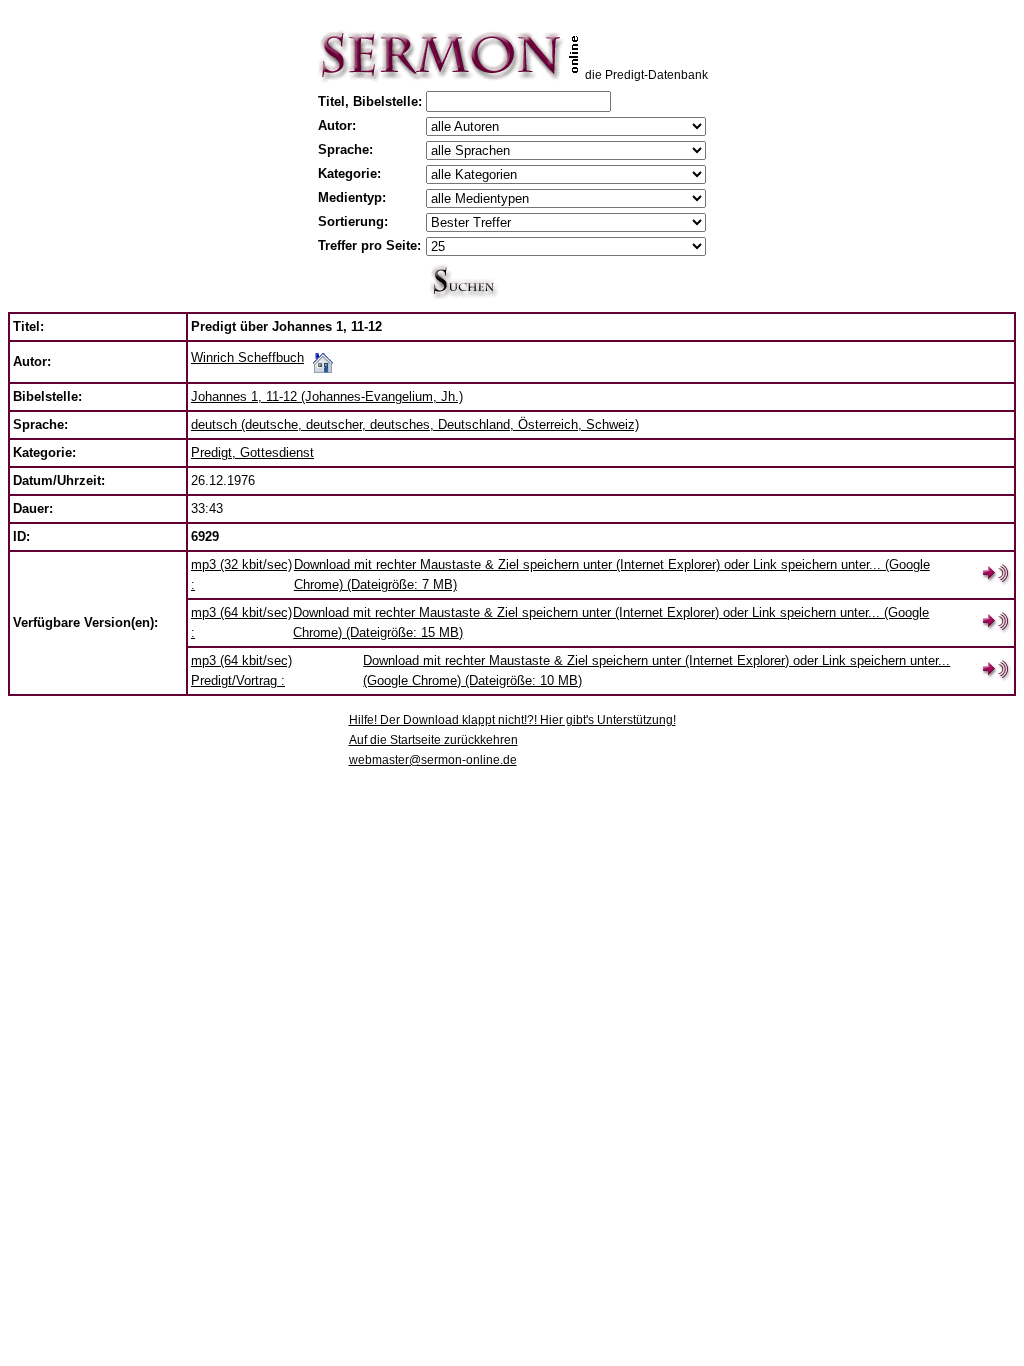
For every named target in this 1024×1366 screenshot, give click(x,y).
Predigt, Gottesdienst (252, 452)
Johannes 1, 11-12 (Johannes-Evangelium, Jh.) (327, 396)
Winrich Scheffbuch (247, 357)
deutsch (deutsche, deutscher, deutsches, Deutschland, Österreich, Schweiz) (415, 424)
